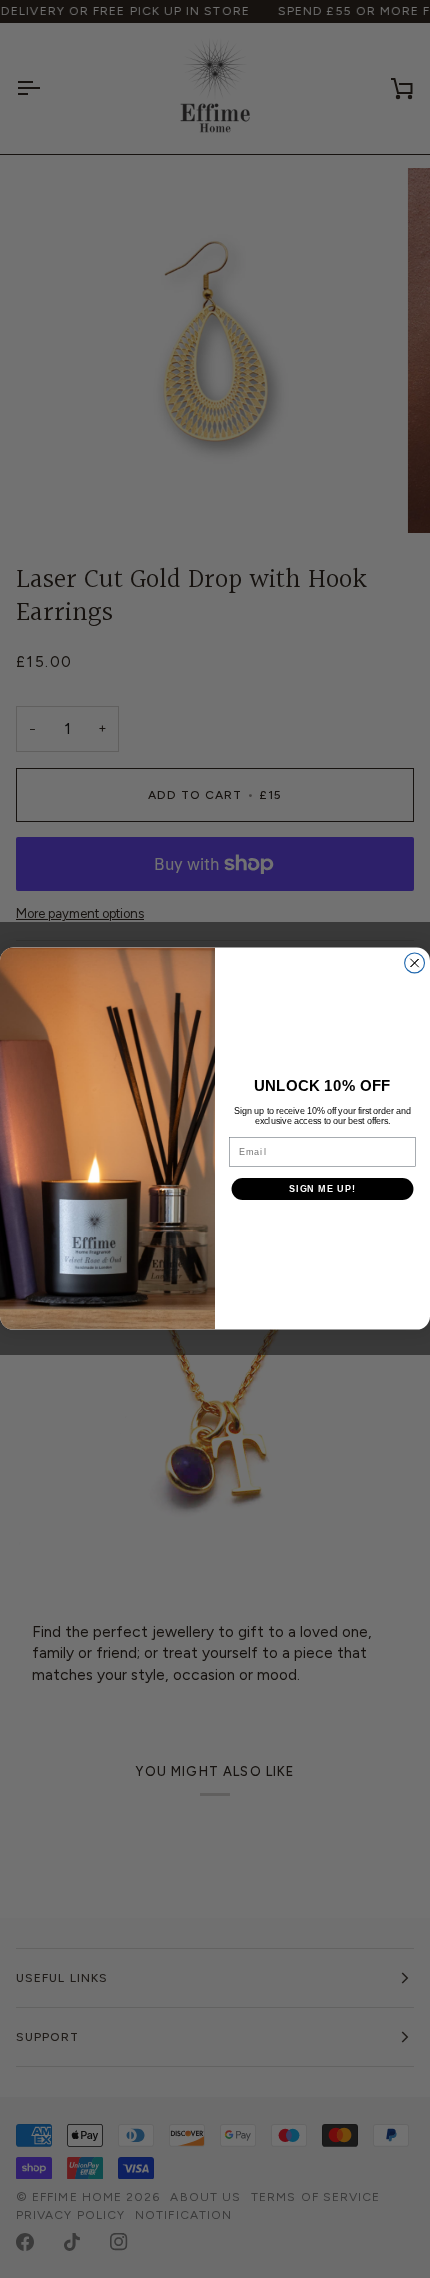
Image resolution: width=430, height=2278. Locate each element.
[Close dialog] (415, 963)
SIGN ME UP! (322, 1188)
